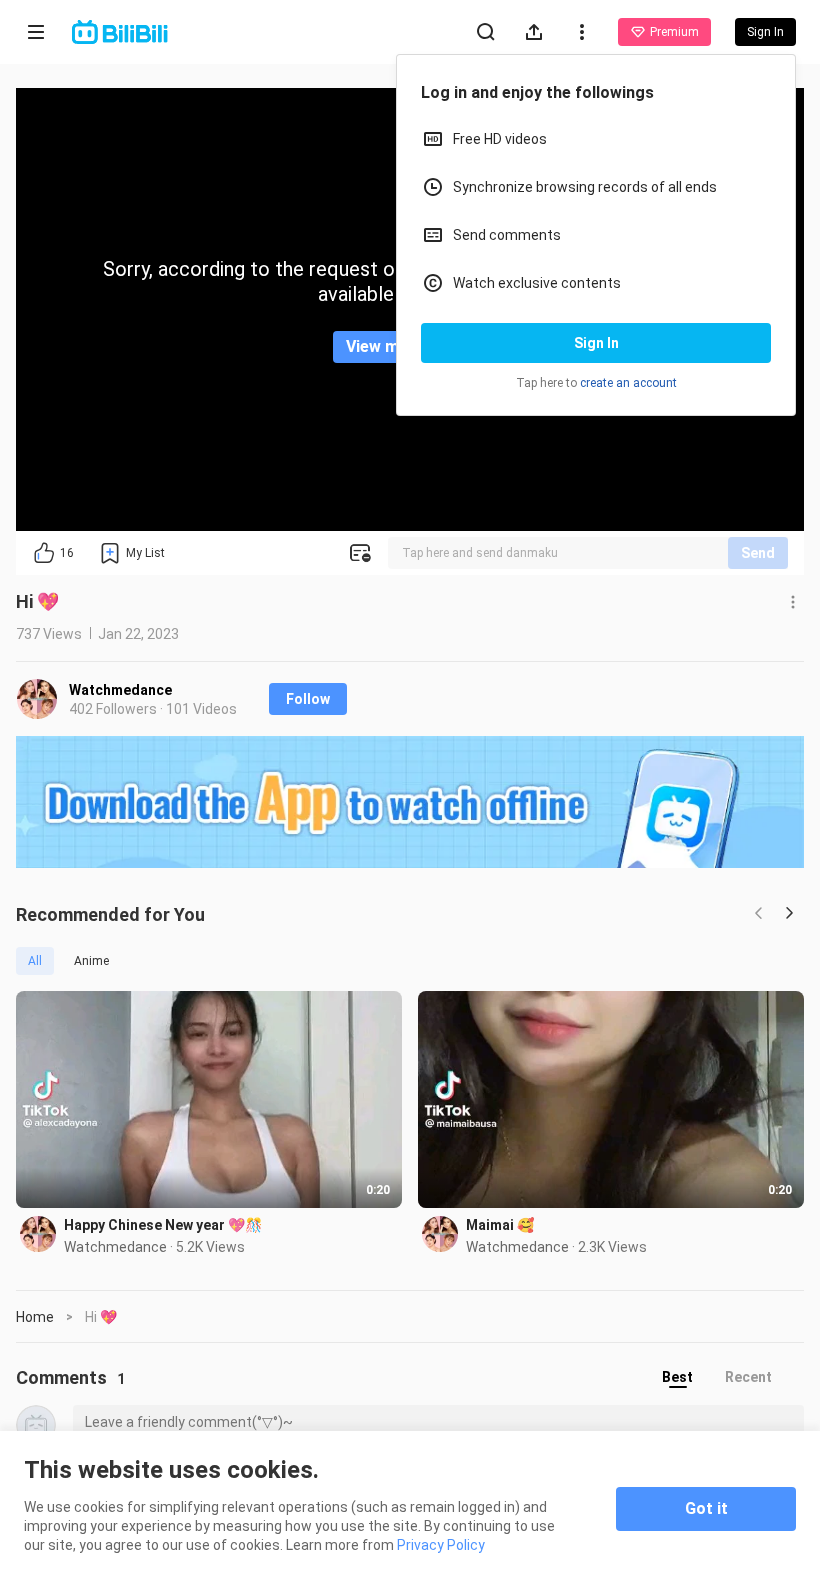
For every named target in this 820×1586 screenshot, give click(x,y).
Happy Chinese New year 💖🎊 (163, 1225)
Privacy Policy (441, 1545)
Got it (706, 1508)
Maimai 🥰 (500, 1225)
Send (758, 553)
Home (35, 1317)
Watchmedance (120, 690)
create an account (628, 383)
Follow (308, 699)
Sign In (596, 343)
